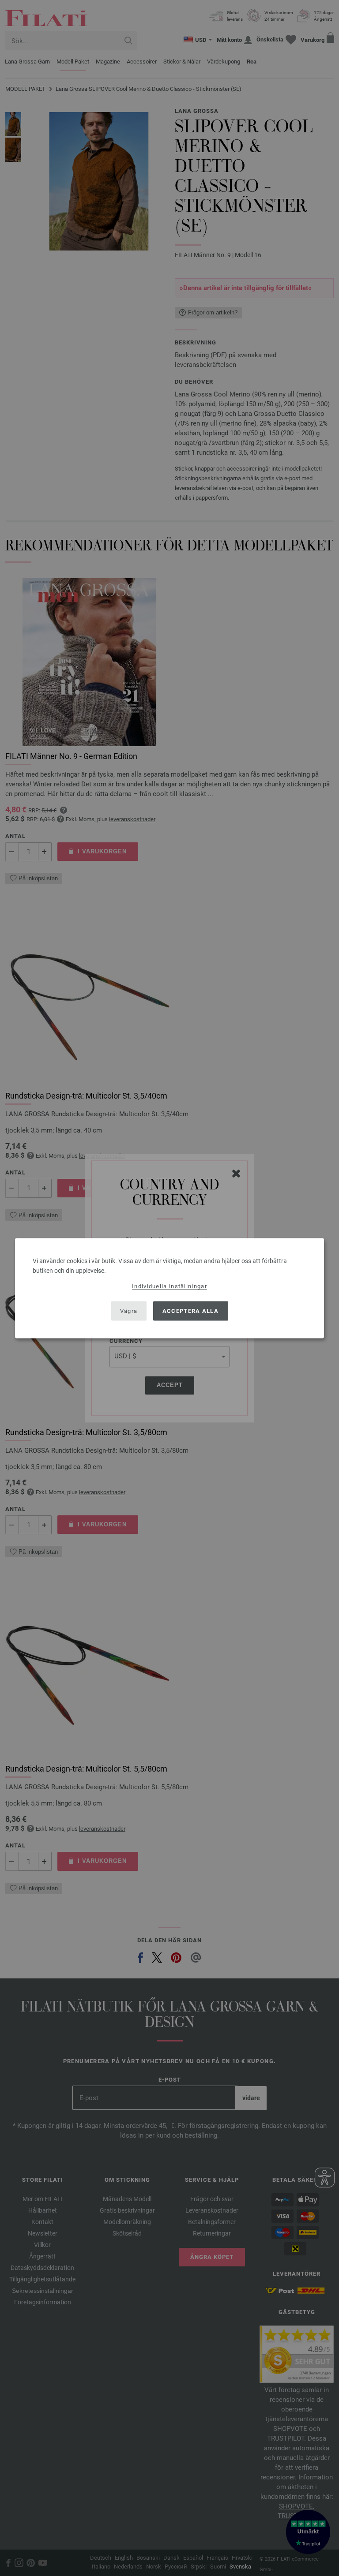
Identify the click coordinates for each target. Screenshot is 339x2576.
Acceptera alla (190, 1311)
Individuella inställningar (169, 1286)
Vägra (129, 1311)
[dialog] (169, 1288)
